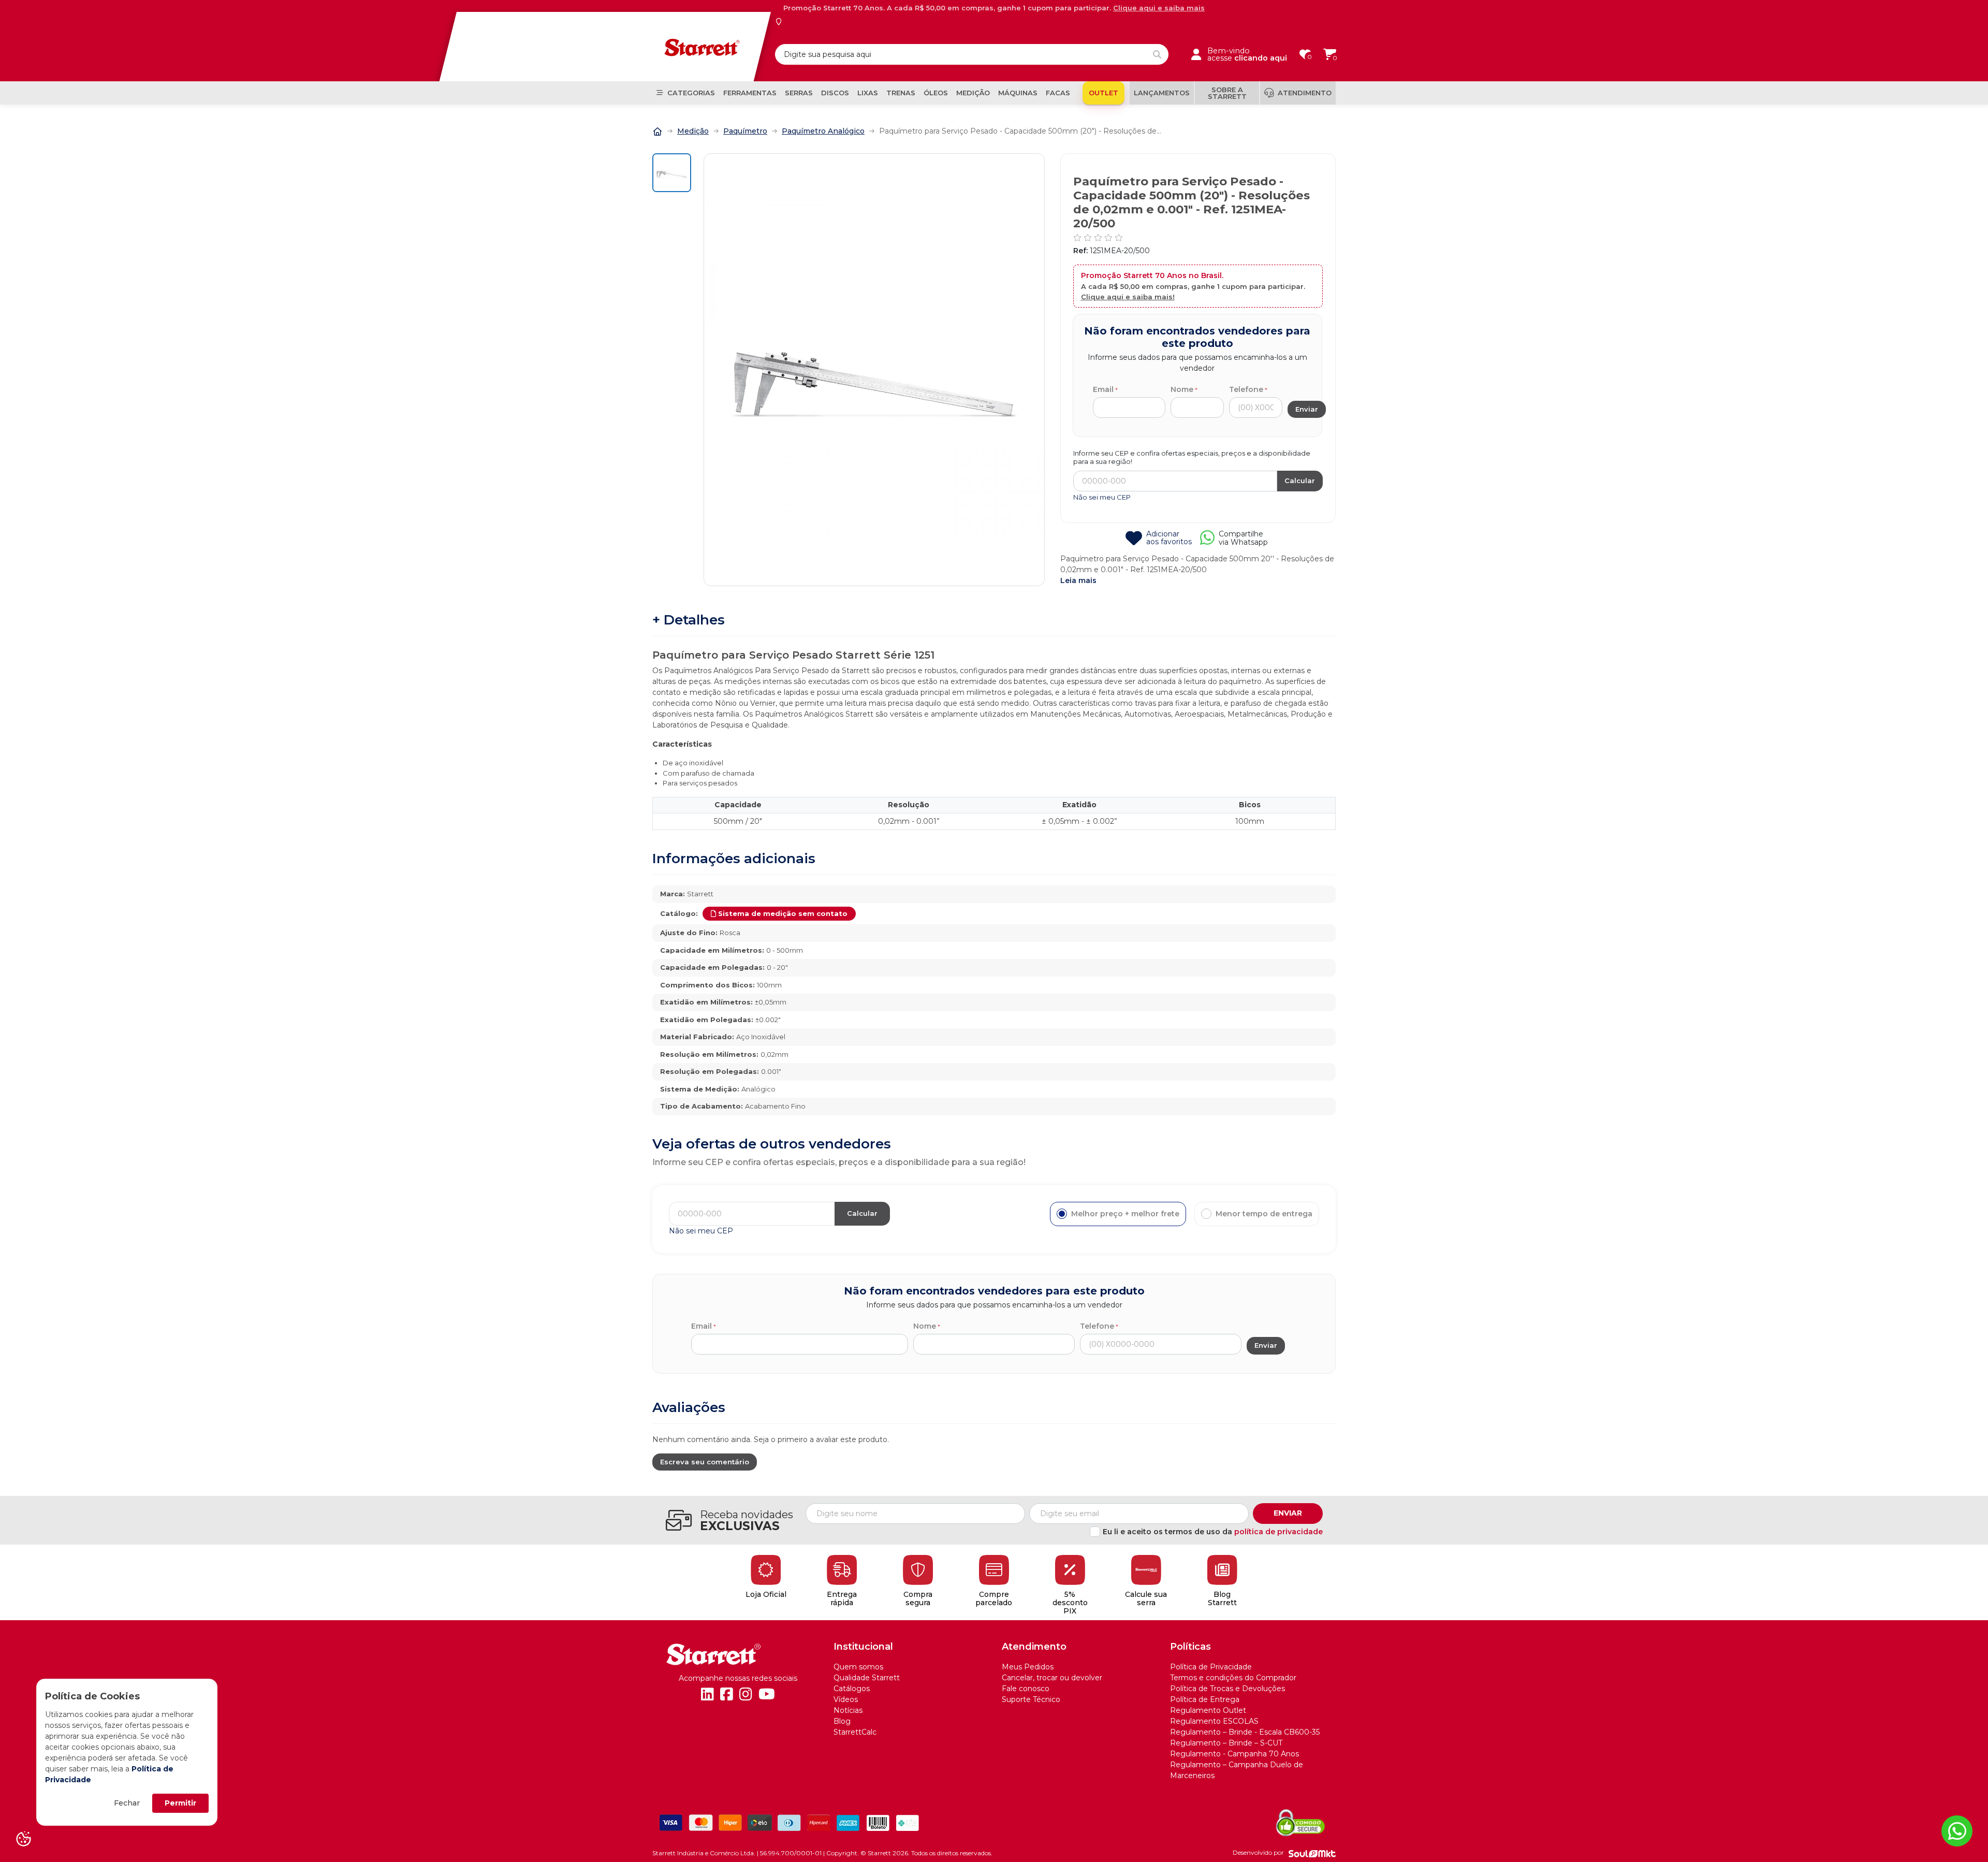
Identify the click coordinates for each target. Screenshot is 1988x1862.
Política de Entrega (1205, 1699)
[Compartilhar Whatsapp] (1207, 541)
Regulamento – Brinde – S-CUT (1226, 1743)
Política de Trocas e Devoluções (1227, 1689)
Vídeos (846, 1699)
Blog (842, 1721)
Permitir (180, 1803)
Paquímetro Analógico (823, 131)
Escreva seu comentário (705, 1462)
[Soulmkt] (1312, 1853)
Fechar (127, 1803)
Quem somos (858, 1667)
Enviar (1288, 1513)
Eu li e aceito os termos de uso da (1213, 1532)
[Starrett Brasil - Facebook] (727, 1694)
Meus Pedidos (1028, 1667)
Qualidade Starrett (867, 1678)
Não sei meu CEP (1102, 497)
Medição (693, 131)
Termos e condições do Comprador (1233, 1678)
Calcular (1300, 481)
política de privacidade (1278, 1532)
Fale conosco (1026, 1689)
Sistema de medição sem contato (783, 913)
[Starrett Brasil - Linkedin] (707, 1694)
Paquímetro (745, 131)
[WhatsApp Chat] (1957, 1831)
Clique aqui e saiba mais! (1128, 297)
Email (1103, 389)
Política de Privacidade (1211, 1667)
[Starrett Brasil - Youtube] (767, 1694)
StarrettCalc (855, 1732)
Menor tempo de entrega (1264, 1214)
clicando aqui (1261, 58)
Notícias (848, 1710)
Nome (1182, 389)
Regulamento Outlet (1208, 1710)
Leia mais (1078, 580)
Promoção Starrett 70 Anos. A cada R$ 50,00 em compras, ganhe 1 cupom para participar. (994, 8)
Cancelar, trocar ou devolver (1052, 1678)
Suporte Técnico (1031, 1699)
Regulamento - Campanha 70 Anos (1234, 1754)
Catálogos (852, 1689)
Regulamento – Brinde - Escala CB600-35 (1245, 1732)
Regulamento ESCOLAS (1214, 1721)
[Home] (657, 130)
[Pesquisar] (1157, 54)
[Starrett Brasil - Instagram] (746, 1694)
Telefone (1246, 389)
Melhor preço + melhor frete (1125, 1214)
